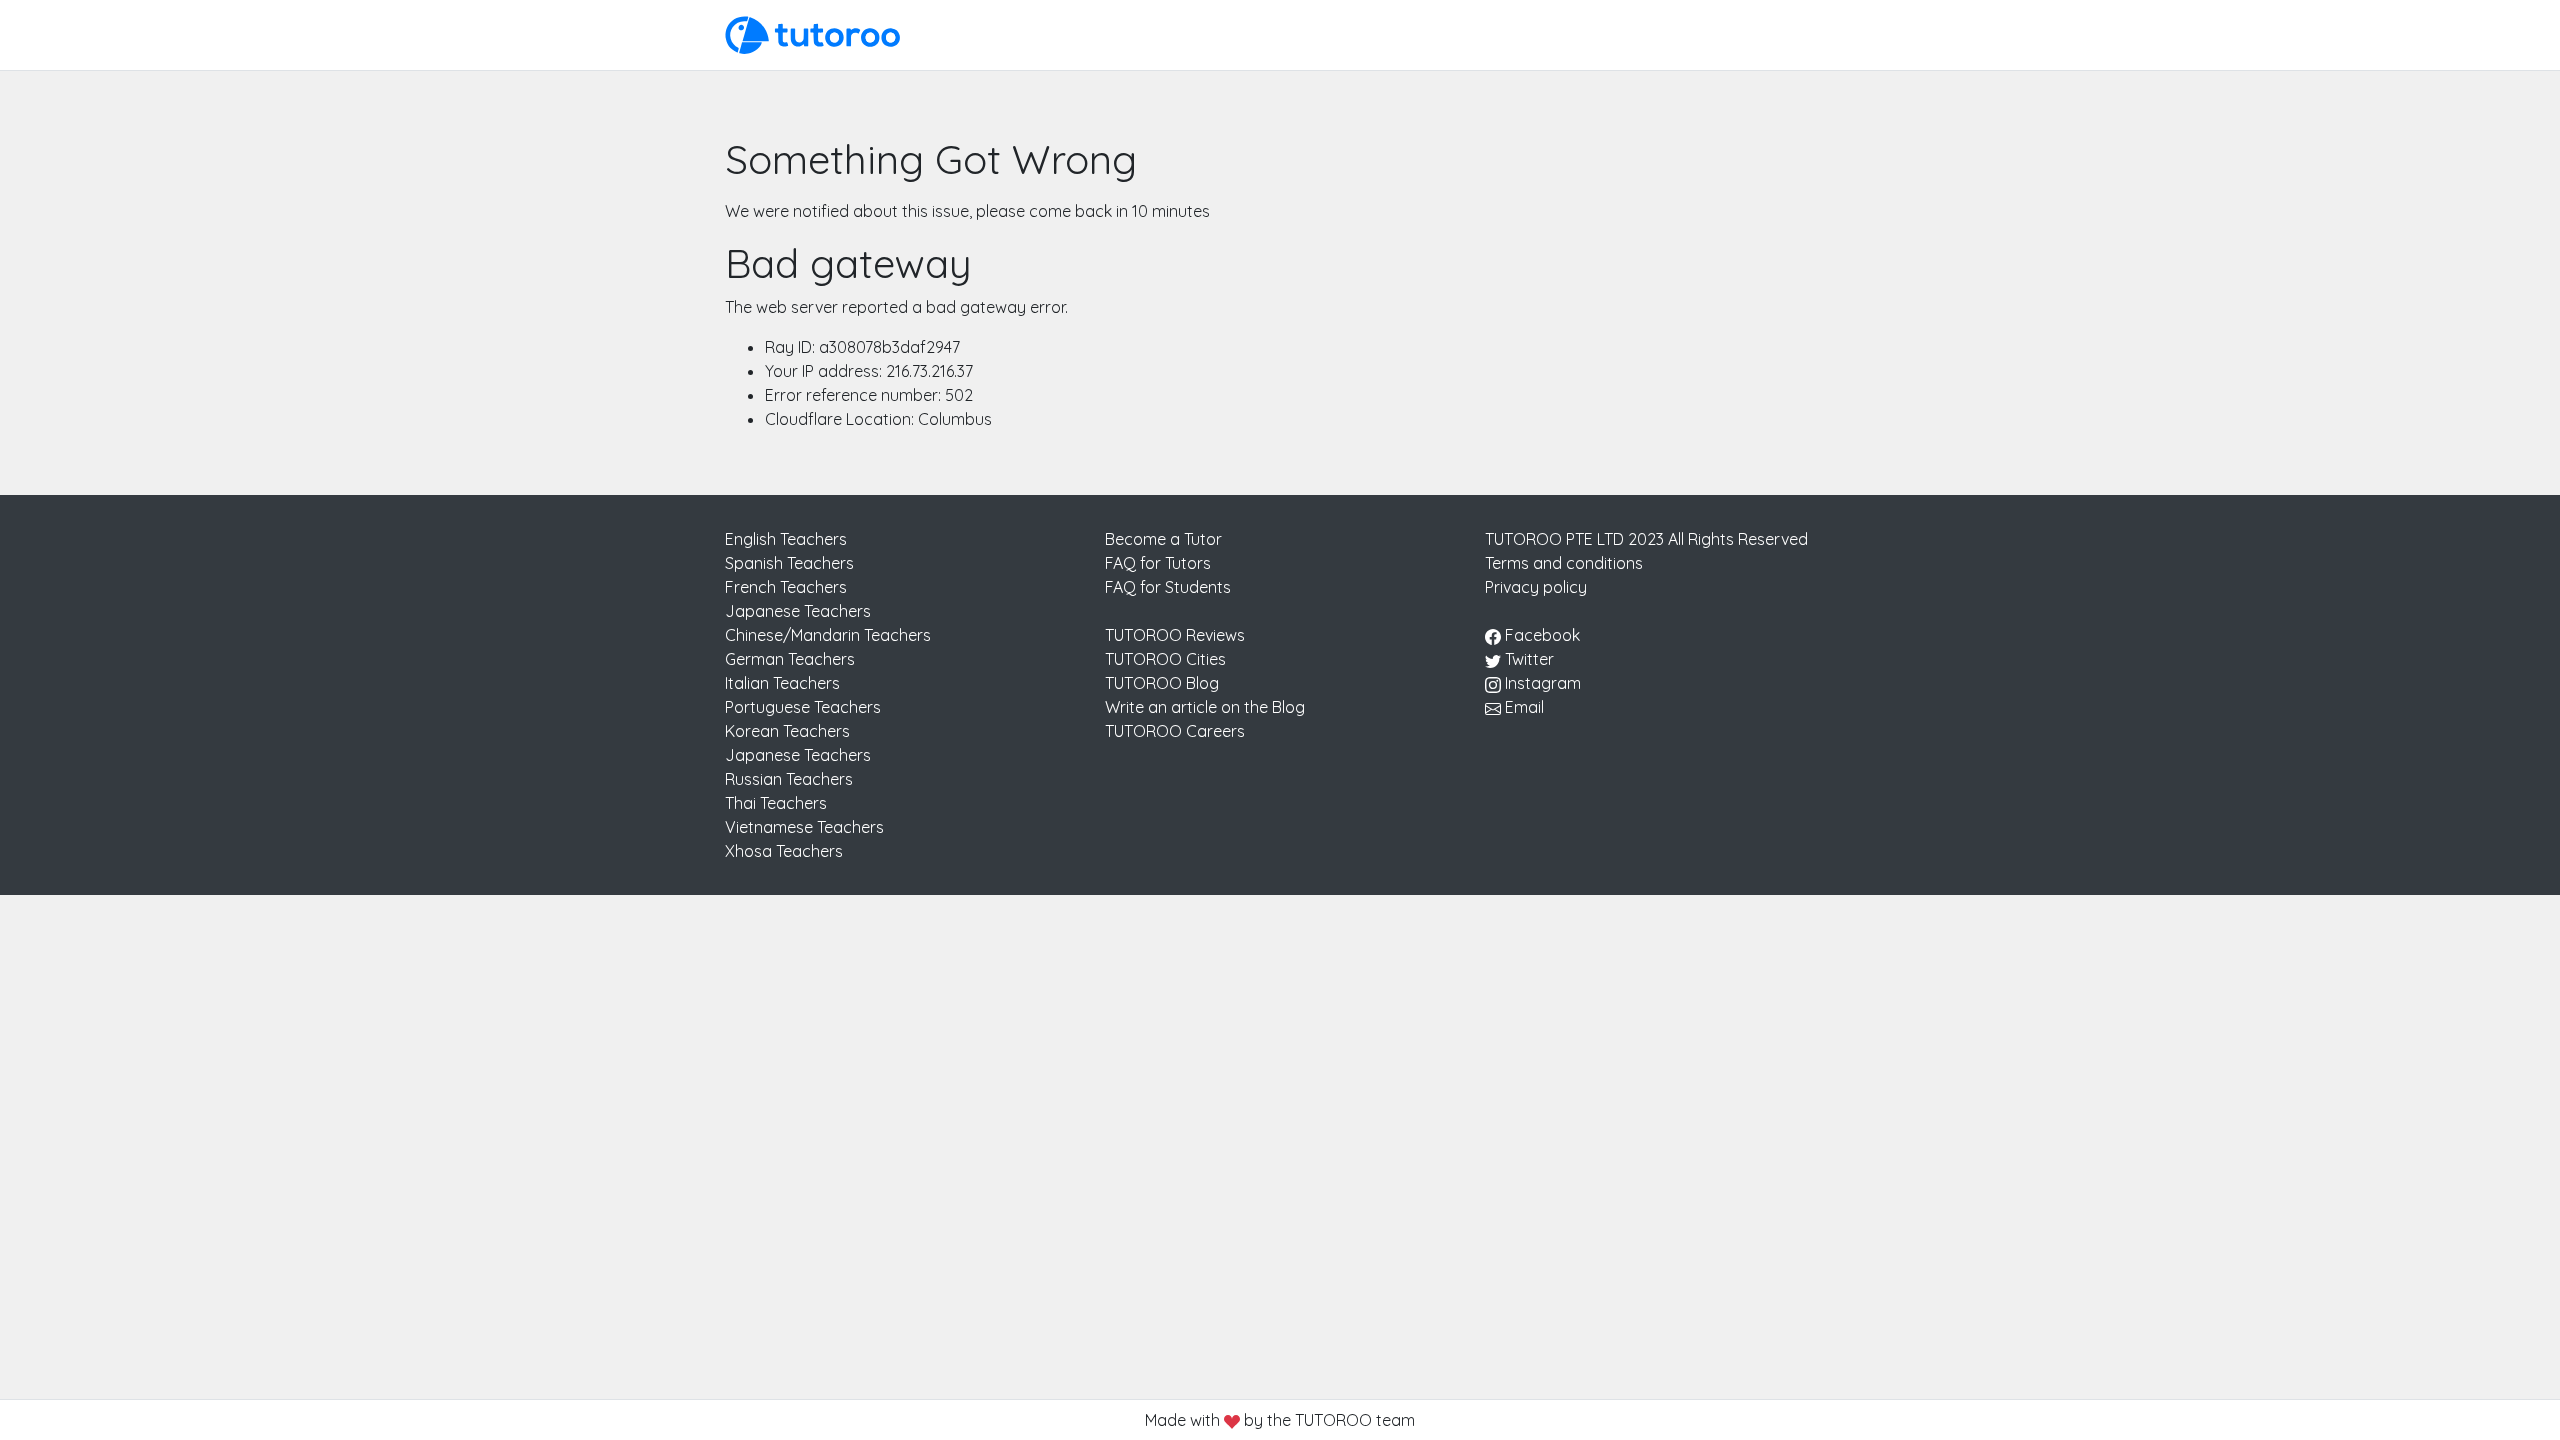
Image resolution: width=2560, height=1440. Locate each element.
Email (1522, 707)
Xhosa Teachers (784, 851)
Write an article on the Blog (1205, 707)
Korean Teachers (787, 731)
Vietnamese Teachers (804, 827)
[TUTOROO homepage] (812, 33)
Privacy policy (1536, 587)
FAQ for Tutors (1158, 563)
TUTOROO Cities (1165, 659)
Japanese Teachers (798, 611)
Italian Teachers (782, 683)
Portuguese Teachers (803, 707)
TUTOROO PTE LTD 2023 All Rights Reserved (1646, 539)
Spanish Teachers (789, 563)
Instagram (1541, 683)
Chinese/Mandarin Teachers (828, 635)
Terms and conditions (1564, 563)
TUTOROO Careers (1175, 731)
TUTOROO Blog (1162, 683)
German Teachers (790, 659)
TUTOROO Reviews (1175, 635)
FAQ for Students (1168, 587)
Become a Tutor (1163, 539)
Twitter (1527, 659)
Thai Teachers (776, 803)
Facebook (1540, 635)
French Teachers (786, 587)
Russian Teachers (789, 779)
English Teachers (786, 539)
